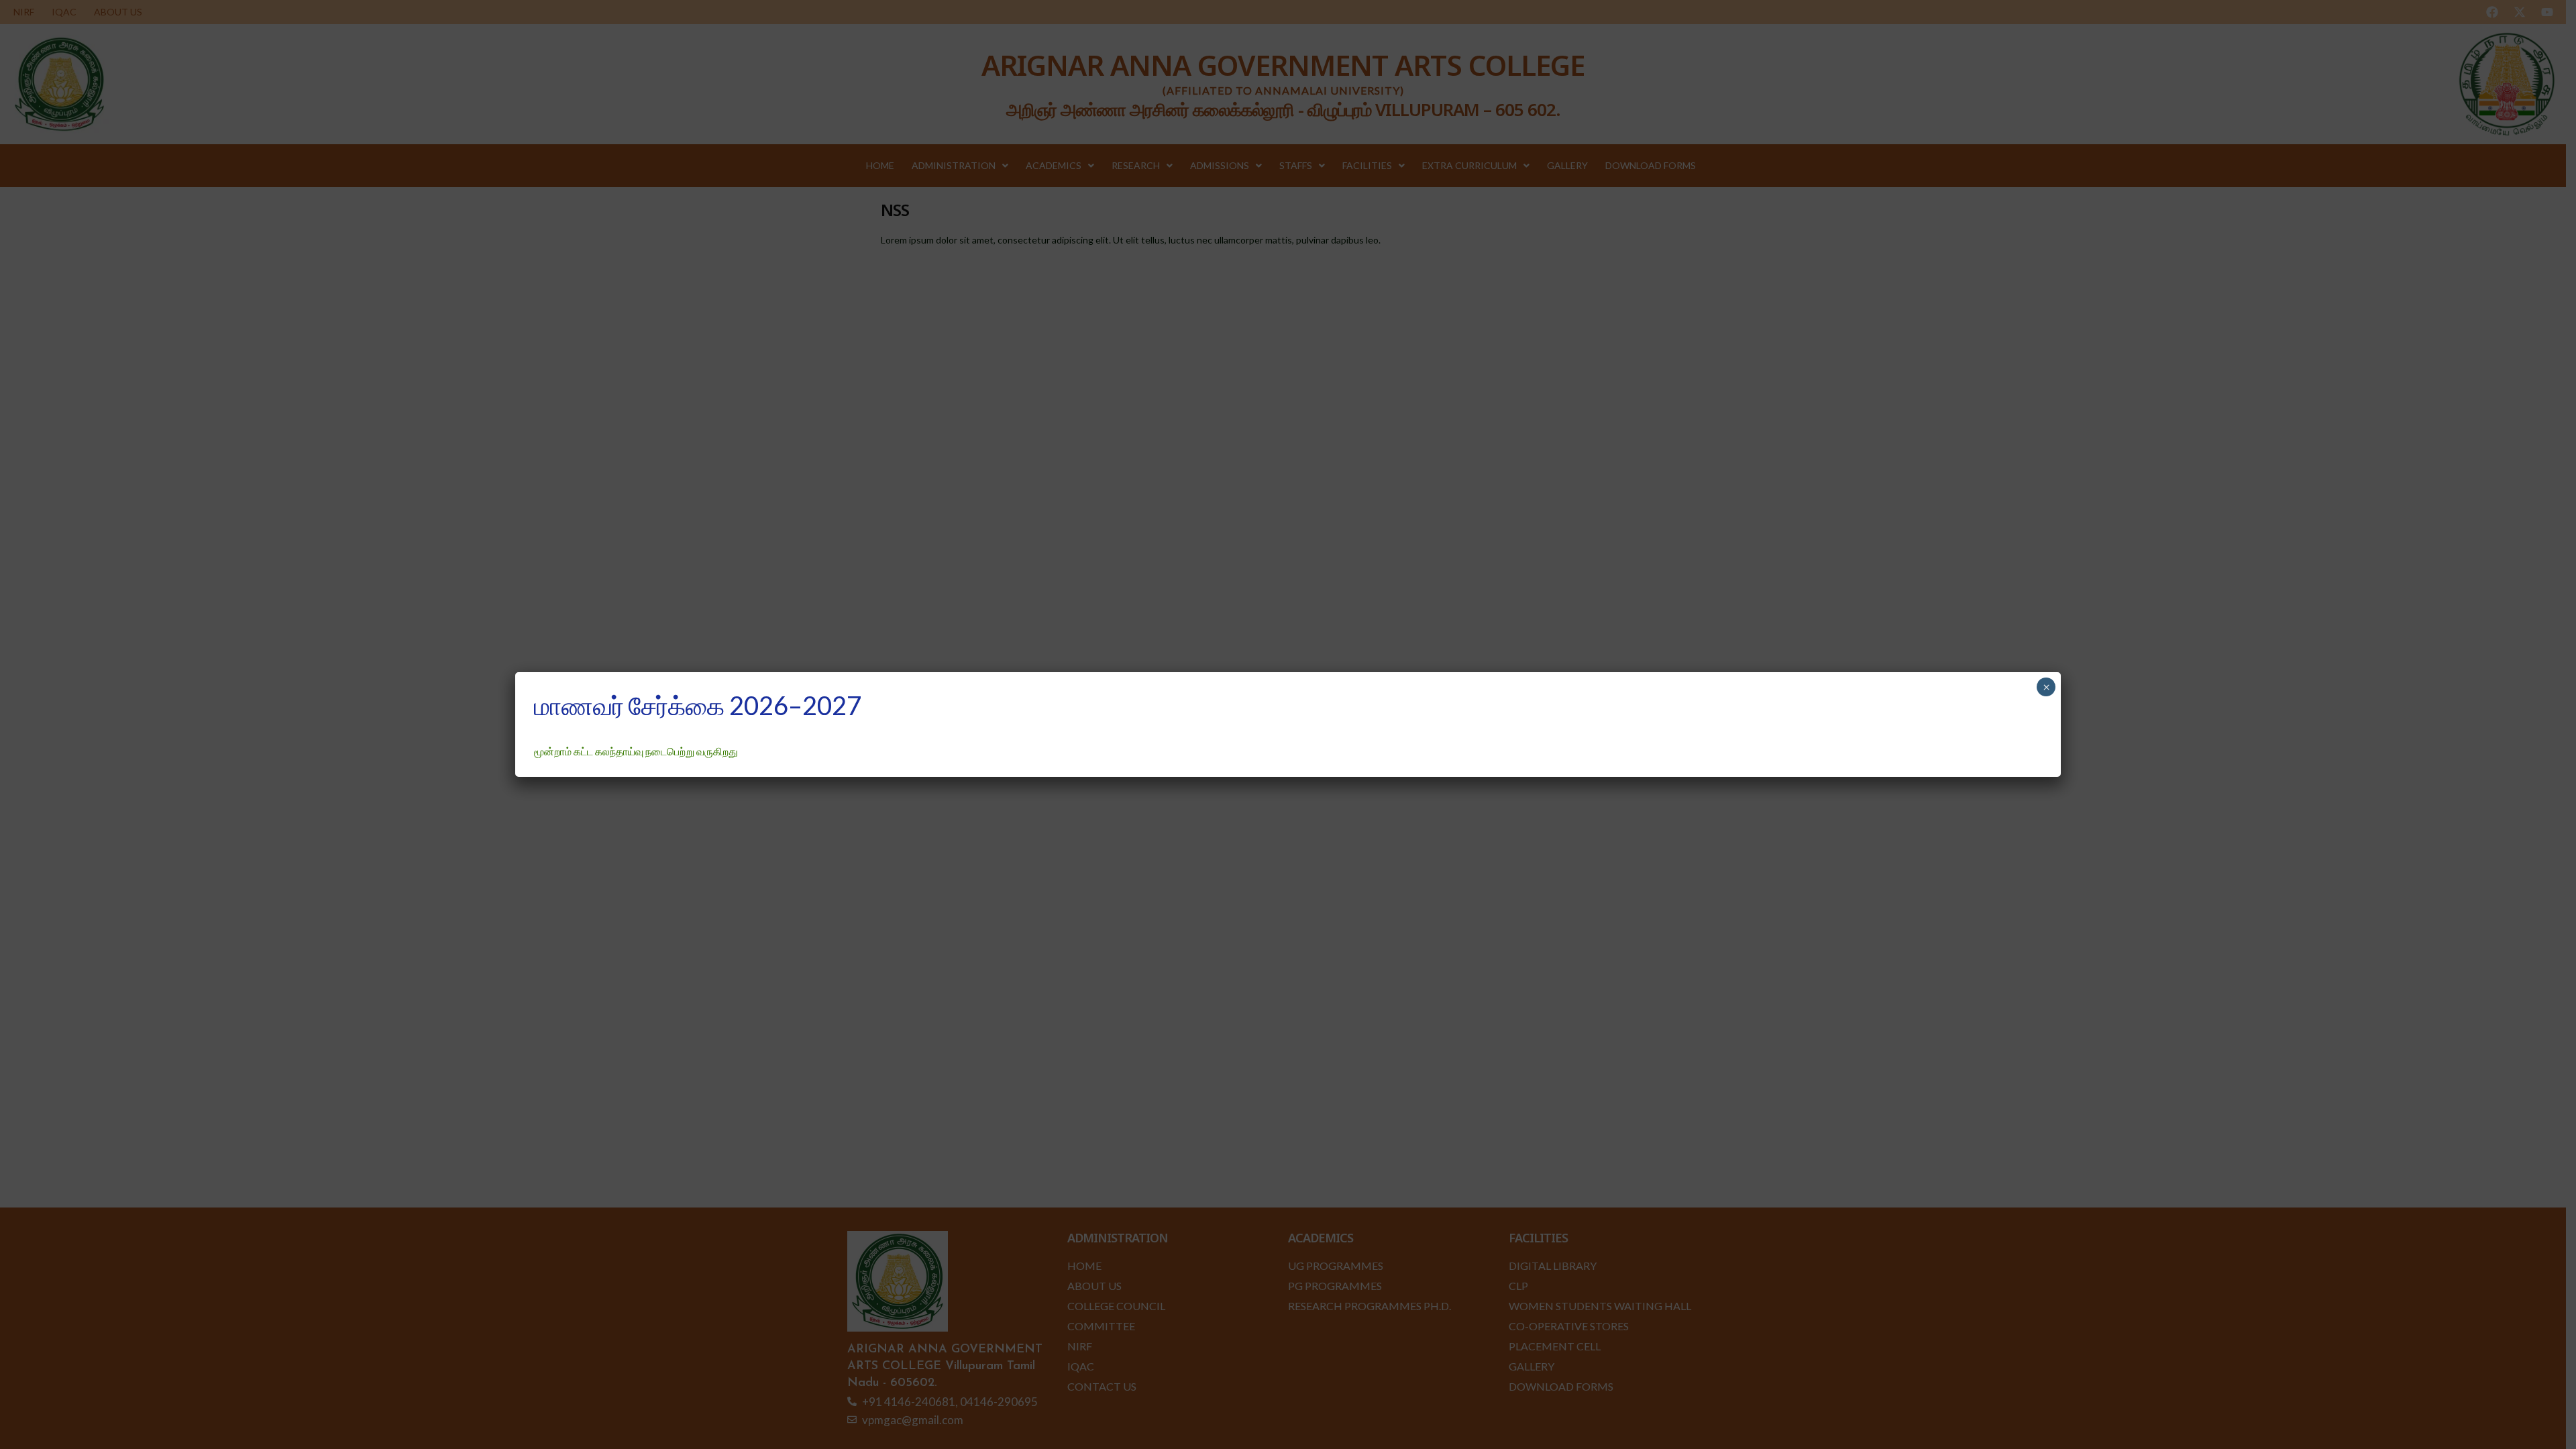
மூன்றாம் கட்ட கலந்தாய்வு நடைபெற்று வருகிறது (636, 751)
